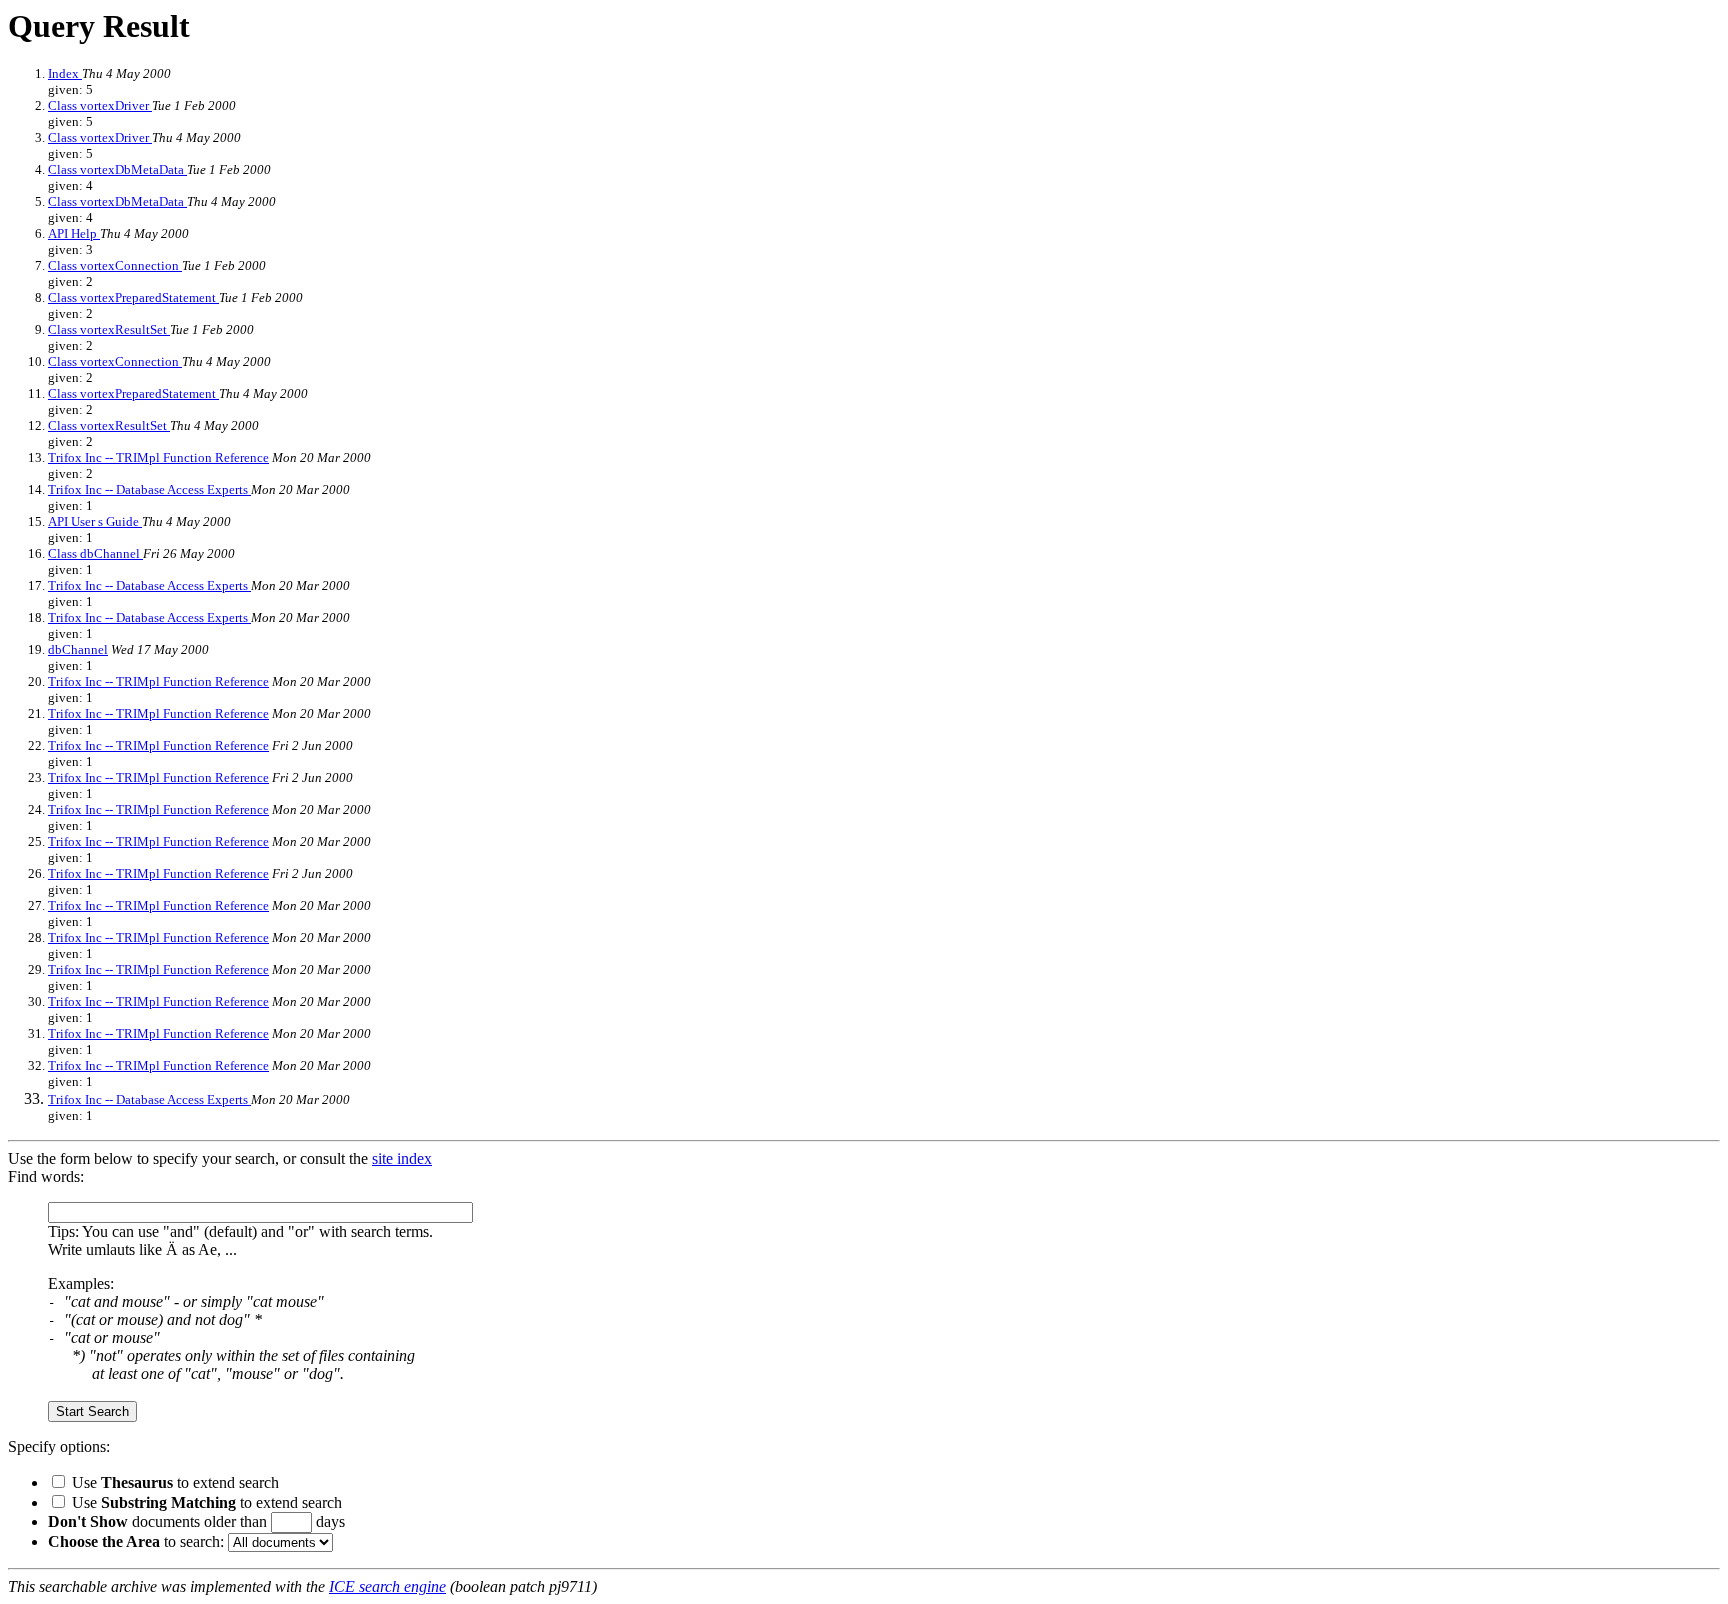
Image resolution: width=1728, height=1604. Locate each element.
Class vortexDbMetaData (117, 169)
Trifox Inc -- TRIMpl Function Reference (158, 457)
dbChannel (78, 649)
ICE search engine (387, 1586)
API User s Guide (95, 521)
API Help (74, 233)
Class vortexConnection (115, 265)
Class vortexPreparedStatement (133, 297)
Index (65, 73)
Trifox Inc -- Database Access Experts (149, 489)
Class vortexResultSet (109, 329)
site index (402, 1158)
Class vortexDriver (100, 105)
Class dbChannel (95, 553)
